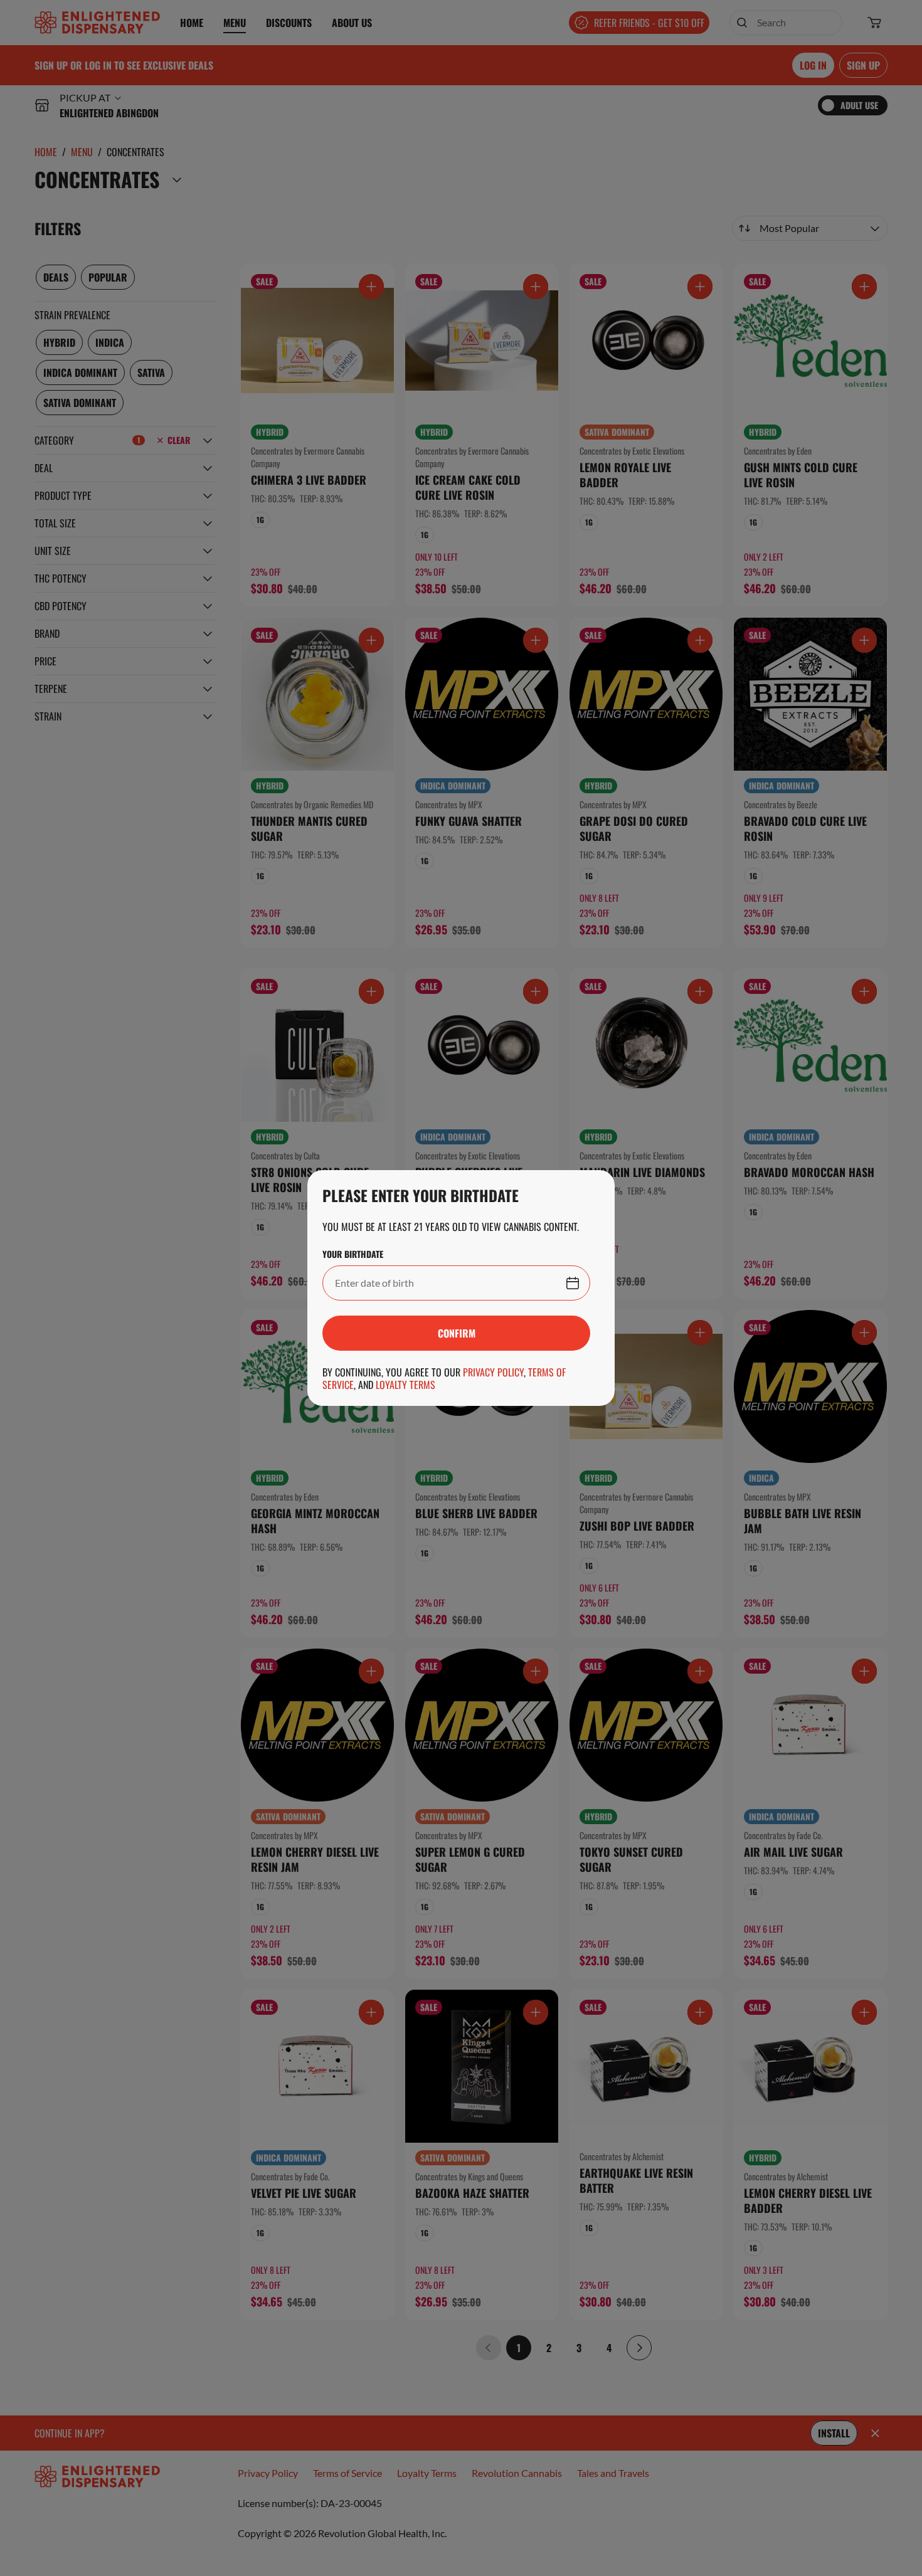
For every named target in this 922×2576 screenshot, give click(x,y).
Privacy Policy (493, 1372)
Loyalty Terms (405, 1385)
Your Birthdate (353, 1254)
